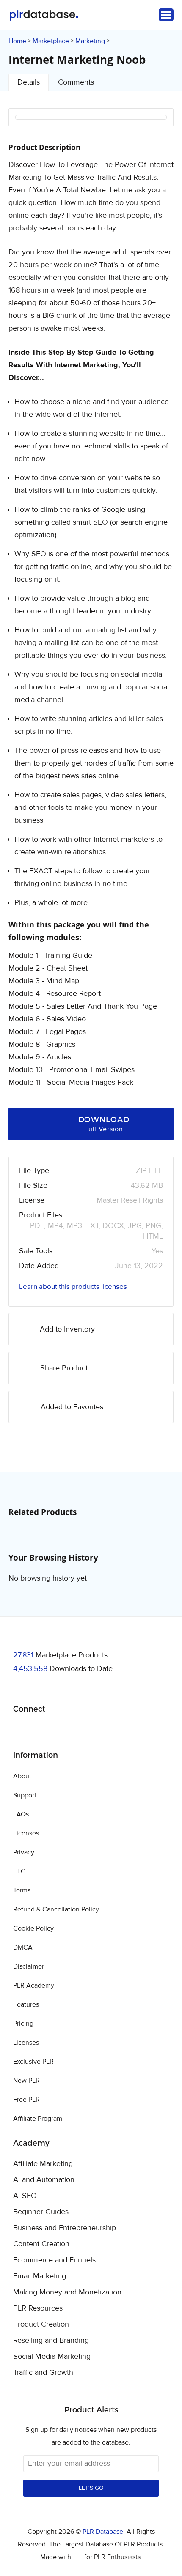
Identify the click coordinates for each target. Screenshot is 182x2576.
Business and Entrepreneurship (65, 2228)
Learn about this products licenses (73, 1287)
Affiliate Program (38, 2119)
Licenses (26, 1833)
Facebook (21, 1731)
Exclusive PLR (33, 2062)
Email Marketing (40, 2276)
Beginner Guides (41, 2212)
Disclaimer (29, 1966)
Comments (76, 82)
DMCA (23, 1947)
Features (26, 2004)
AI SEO (25, 2196)
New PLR (26, 2081)
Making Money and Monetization (67, 2292)
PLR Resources (38, 2308)
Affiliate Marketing (43, 2164)
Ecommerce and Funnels (54, 2260)
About (22, 1776)
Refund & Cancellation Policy (56, 1909)
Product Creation (41, 2324)
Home (17, 41)
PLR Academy (34, 1985)
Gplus (61, 1731)
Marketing (90, 41)
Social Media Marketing (52, 2357)
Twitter (41, 1731)
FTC (19, 1871)
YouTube (81, 1731)
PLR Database (44, 15)
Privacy (24, 1852)
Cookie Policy (33, 1928)
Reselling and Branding (51, 2341)
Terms (22, 1890)
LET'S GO (91, 2488)
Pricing (23, 2024)
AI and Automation (44, 2180)
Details (29, 82)
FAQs (21, 1814)
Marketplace (51, 41)
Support (25, 1795)
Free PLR (26, 2100)
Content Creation (41, 2244)
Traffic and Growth (43, 2373)
